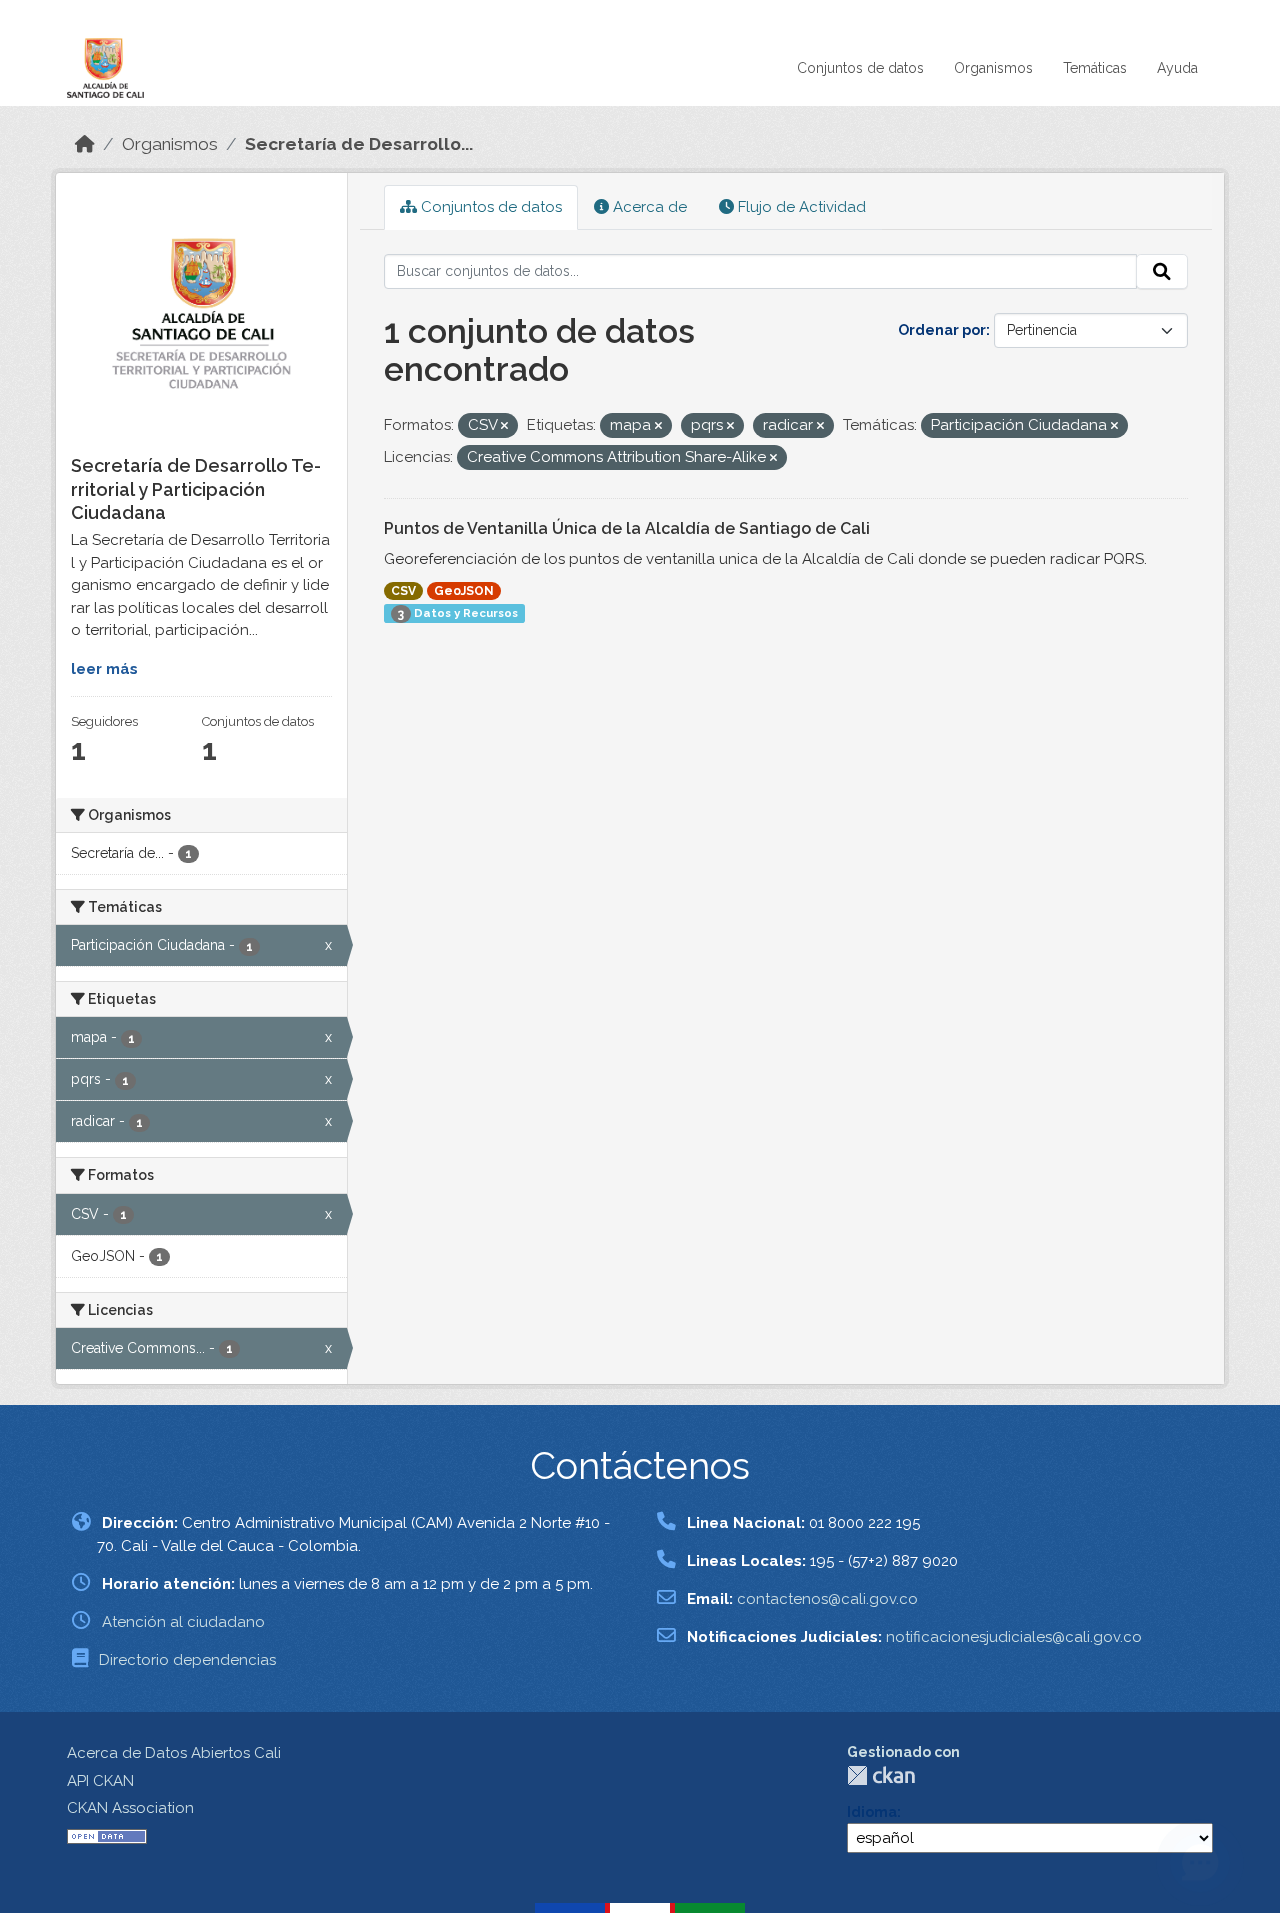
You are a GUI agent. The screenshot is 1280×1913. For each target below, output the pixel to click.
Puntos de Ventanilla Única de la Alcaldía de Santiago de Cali (627, 528)
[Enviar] (1162, 272)
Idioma (872, 1812)
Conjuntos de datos (860, 68)
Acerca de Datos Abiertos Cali (174, 1753)
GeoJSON (464, 591)
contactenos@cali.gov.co (827, 1599)
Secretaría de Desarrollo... (359, 144)
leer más (104, 669)
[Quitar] (504, 426)
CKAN (881, 1775)
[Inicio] (85, 144)
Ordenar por (942, 330)
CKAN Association (130, 1808)
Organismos (993, 68)
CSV (403, 591)
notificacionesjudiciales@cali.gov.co (1014, 1637)
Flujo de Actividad (800, 207)
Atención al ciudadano (183, 1622)
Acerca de (648, 207)
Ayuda (1177, 68)
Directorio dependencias (187, 1660)
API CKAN (100, 1781)
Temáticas (1095, 68)
